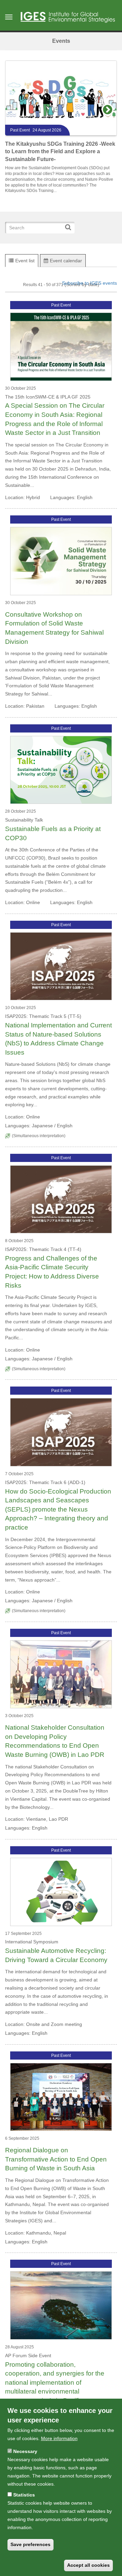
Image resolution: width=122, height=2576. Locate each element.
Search (70, 224)
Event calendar (66, 261)
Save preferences (30, 2544)
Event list (25, 261)
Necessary (25, 2451)
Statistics (24, 2495)
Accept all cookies (88, 2565)
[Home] (68, 17)
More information (59, 2438)
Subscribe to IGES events (89, 283)
